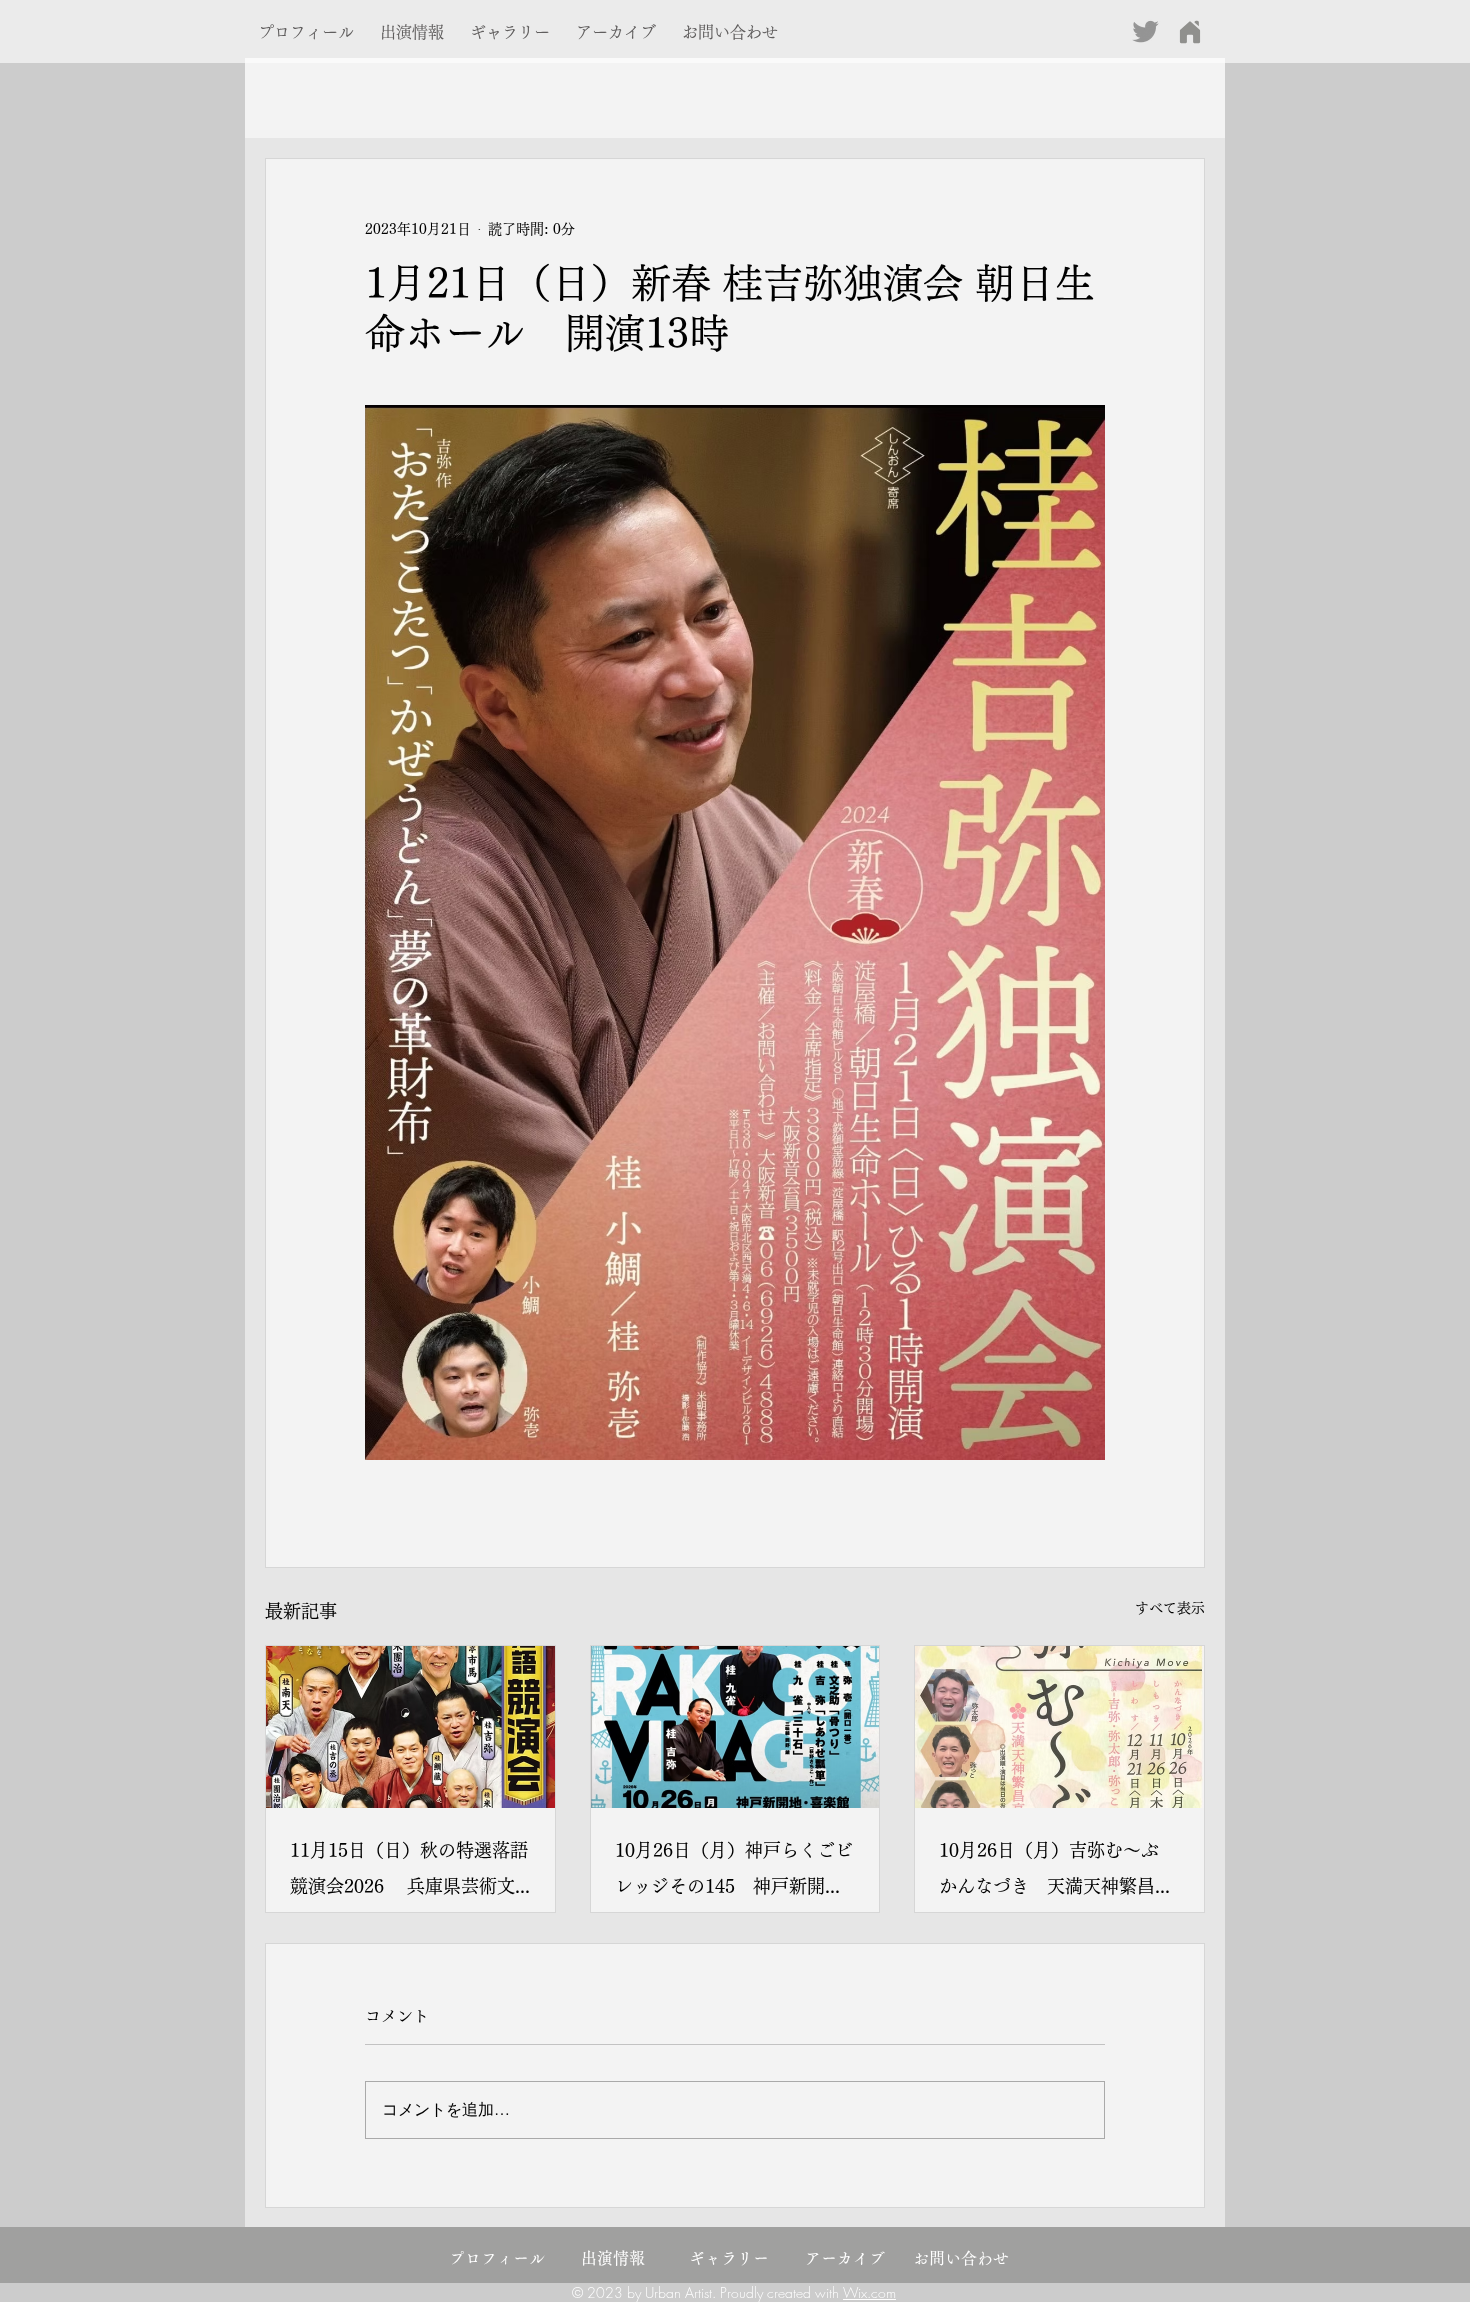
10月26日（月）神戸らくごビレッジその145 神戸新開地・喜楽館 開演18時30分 (734, 1872)
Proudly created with (781, 2292)
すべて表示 (1170, 1608)
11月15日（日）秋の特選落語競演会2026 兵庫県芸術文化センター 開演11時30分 (409, 1872)
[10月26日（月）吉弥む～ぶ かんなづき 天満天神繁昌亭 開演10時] (1059, 1727)
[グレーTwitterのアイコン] (1145, 31)
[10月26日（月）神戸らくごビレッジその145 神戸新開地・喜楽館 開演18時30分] (735, 1727)
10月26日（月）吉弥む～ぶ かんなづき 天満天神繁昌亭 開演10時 (1059, 1872)
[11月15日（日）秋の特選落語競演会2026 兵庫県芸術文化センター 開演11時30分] (410, 1727)
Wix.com (869, 2292)
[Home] (1189, 31)
